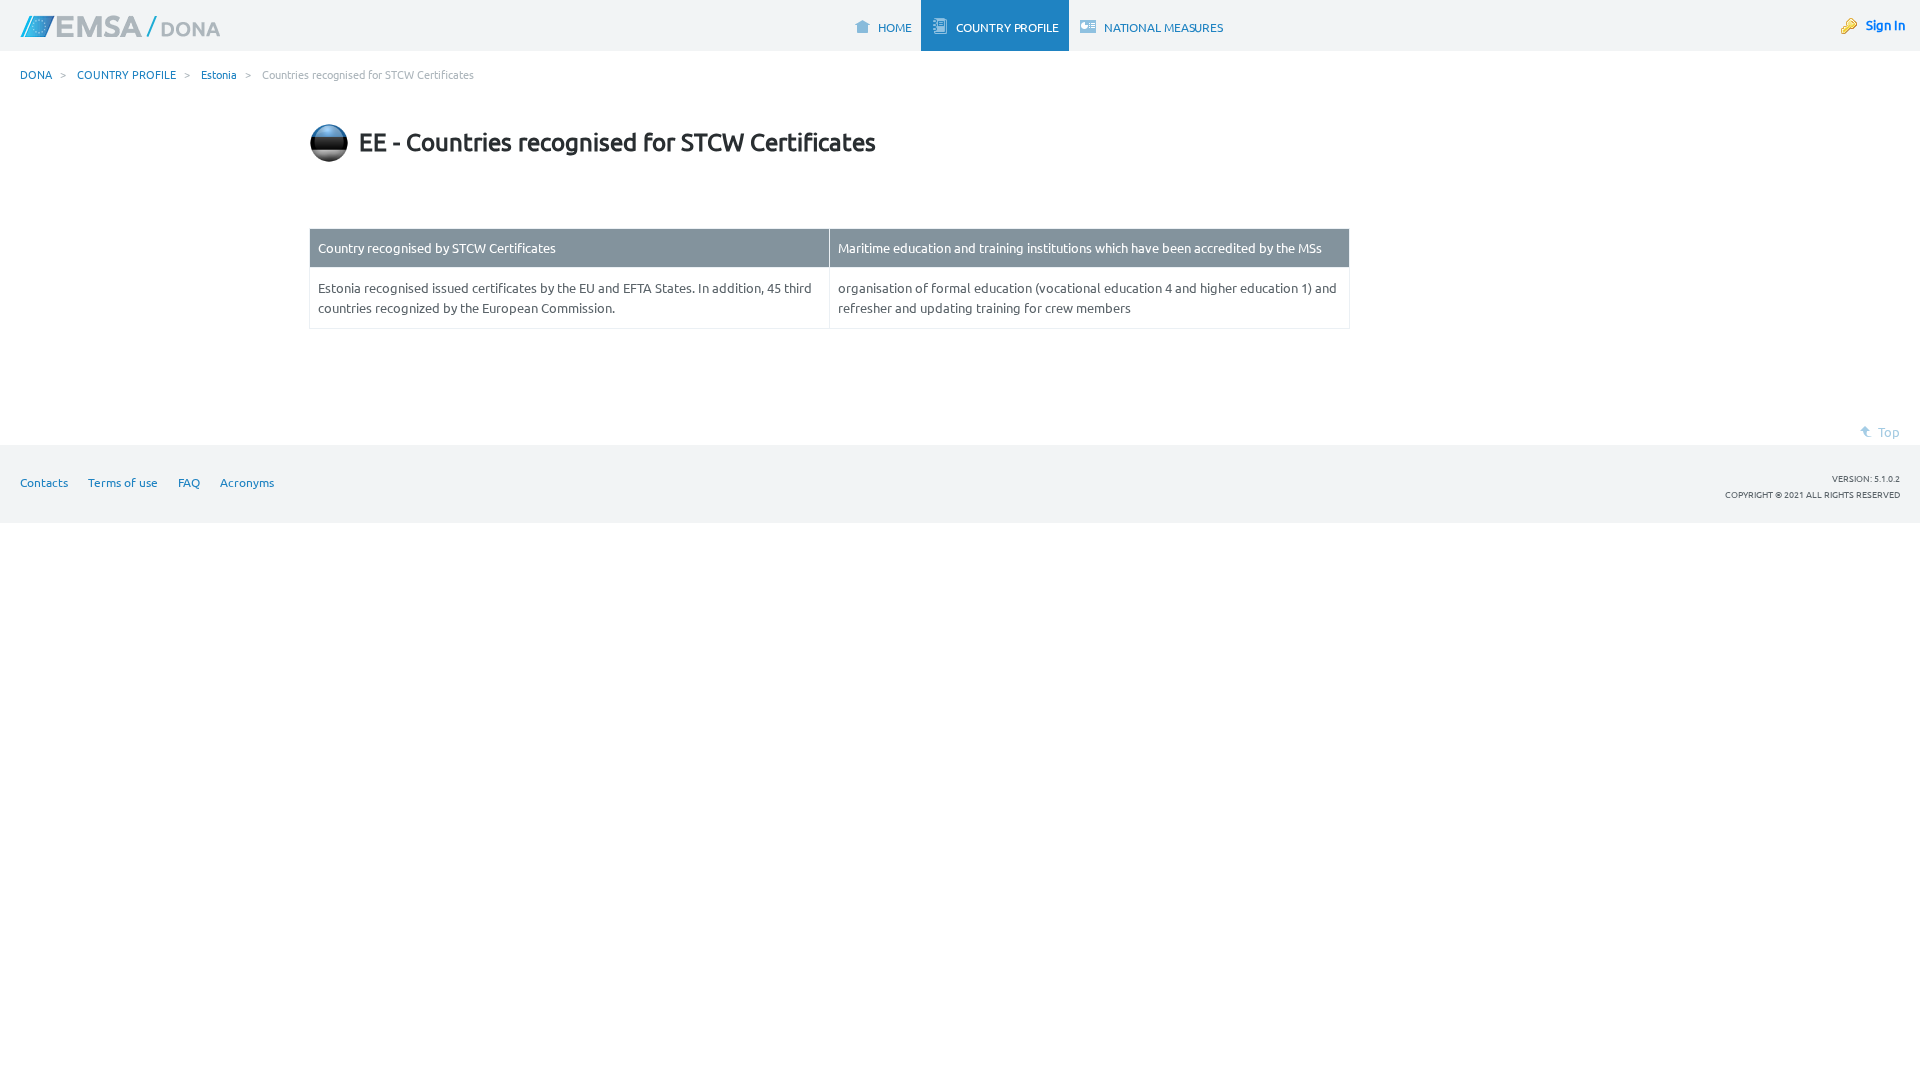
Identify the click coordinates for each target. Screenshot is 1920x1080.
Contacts (44, 482)
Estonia (219, 74)
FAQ (189, 482)
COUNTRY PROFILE (126, 74)
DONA (36, 74)
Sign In (1885, 24)
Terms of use (123, 482)
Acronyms (247, 482)
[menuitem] (882, 25)
